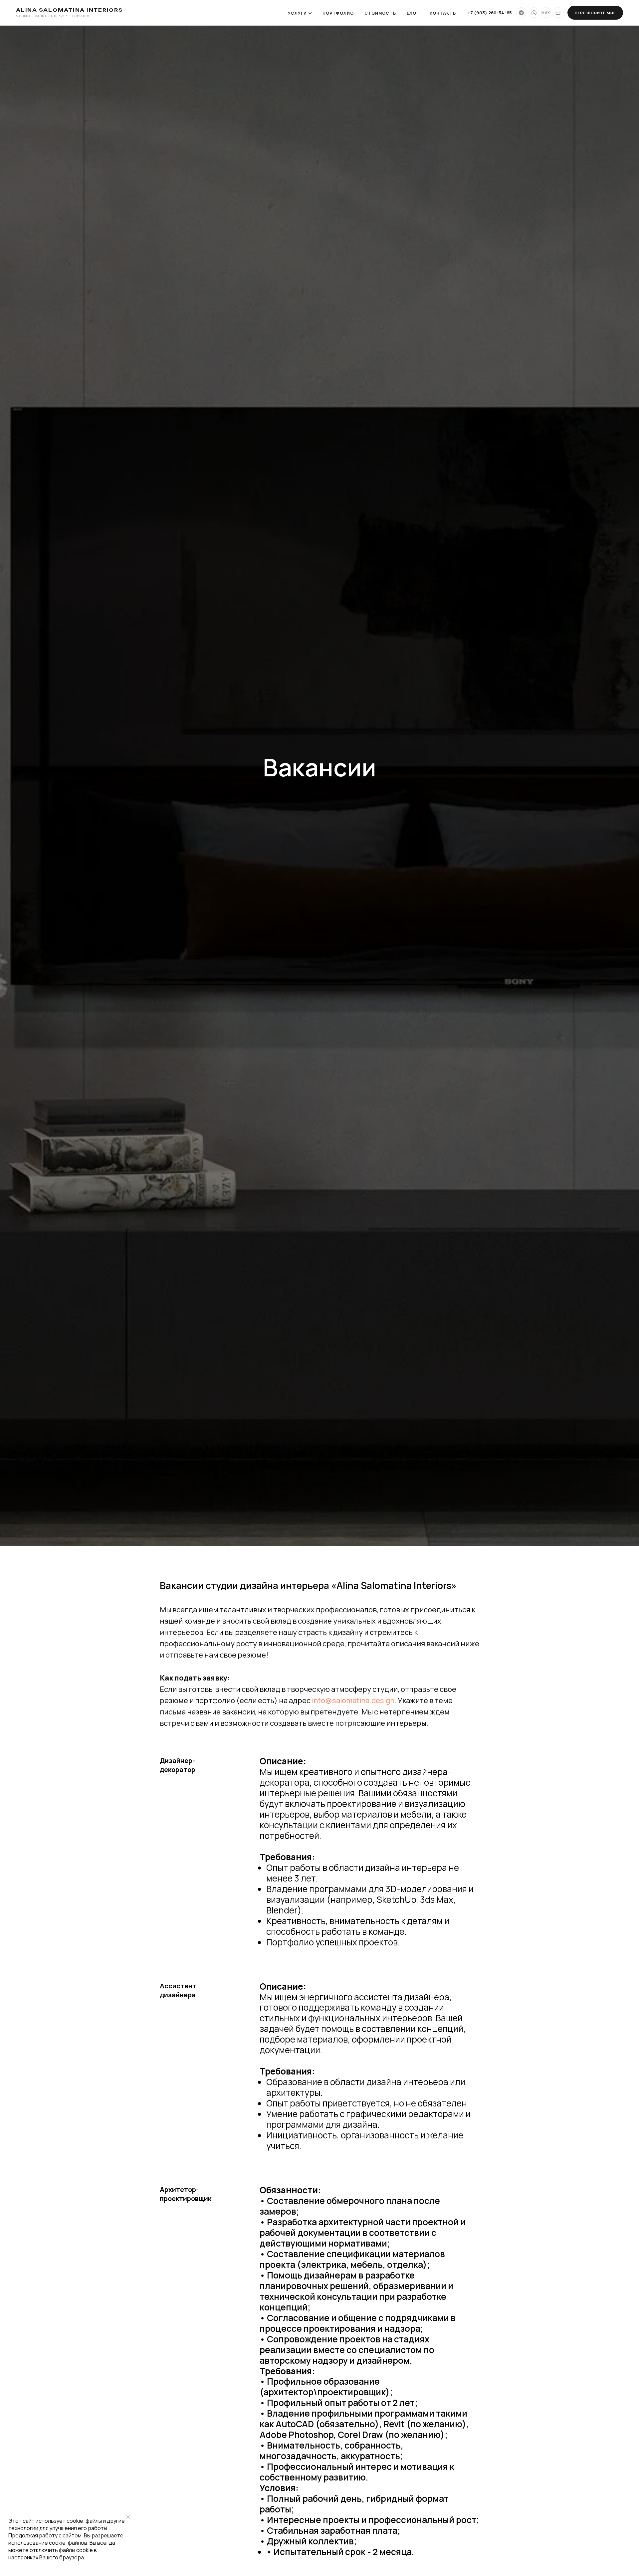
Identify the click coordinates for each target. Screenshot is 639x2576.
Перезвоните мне (595, 13)
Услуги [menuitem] (297, 13)
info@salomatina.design (353, 1700)
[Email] (558, 13)
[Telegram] (521, 13)
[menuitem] (338, 13)
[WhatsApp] (534, 13)
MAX (546, 13)
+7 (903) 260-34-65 (490, 13)
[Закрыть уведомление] (128, 2517)
